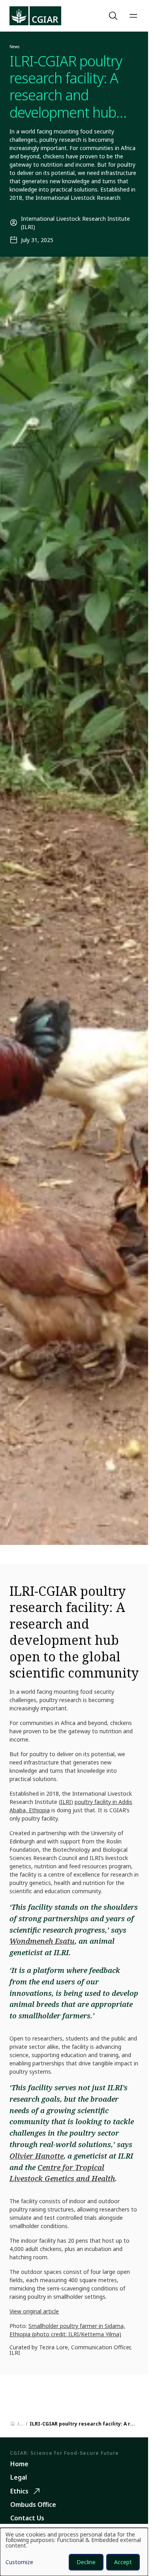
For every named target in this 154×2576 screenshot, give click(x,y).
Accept (123, 2562)
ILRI (66, 1802)
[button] (114, 16)
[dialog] (74, 2552)
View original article (34, 2311)
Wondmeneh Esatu (42, 1941)
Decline (86, 2562)
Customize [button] (19, 2563)
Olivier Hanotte (37, 2156)
